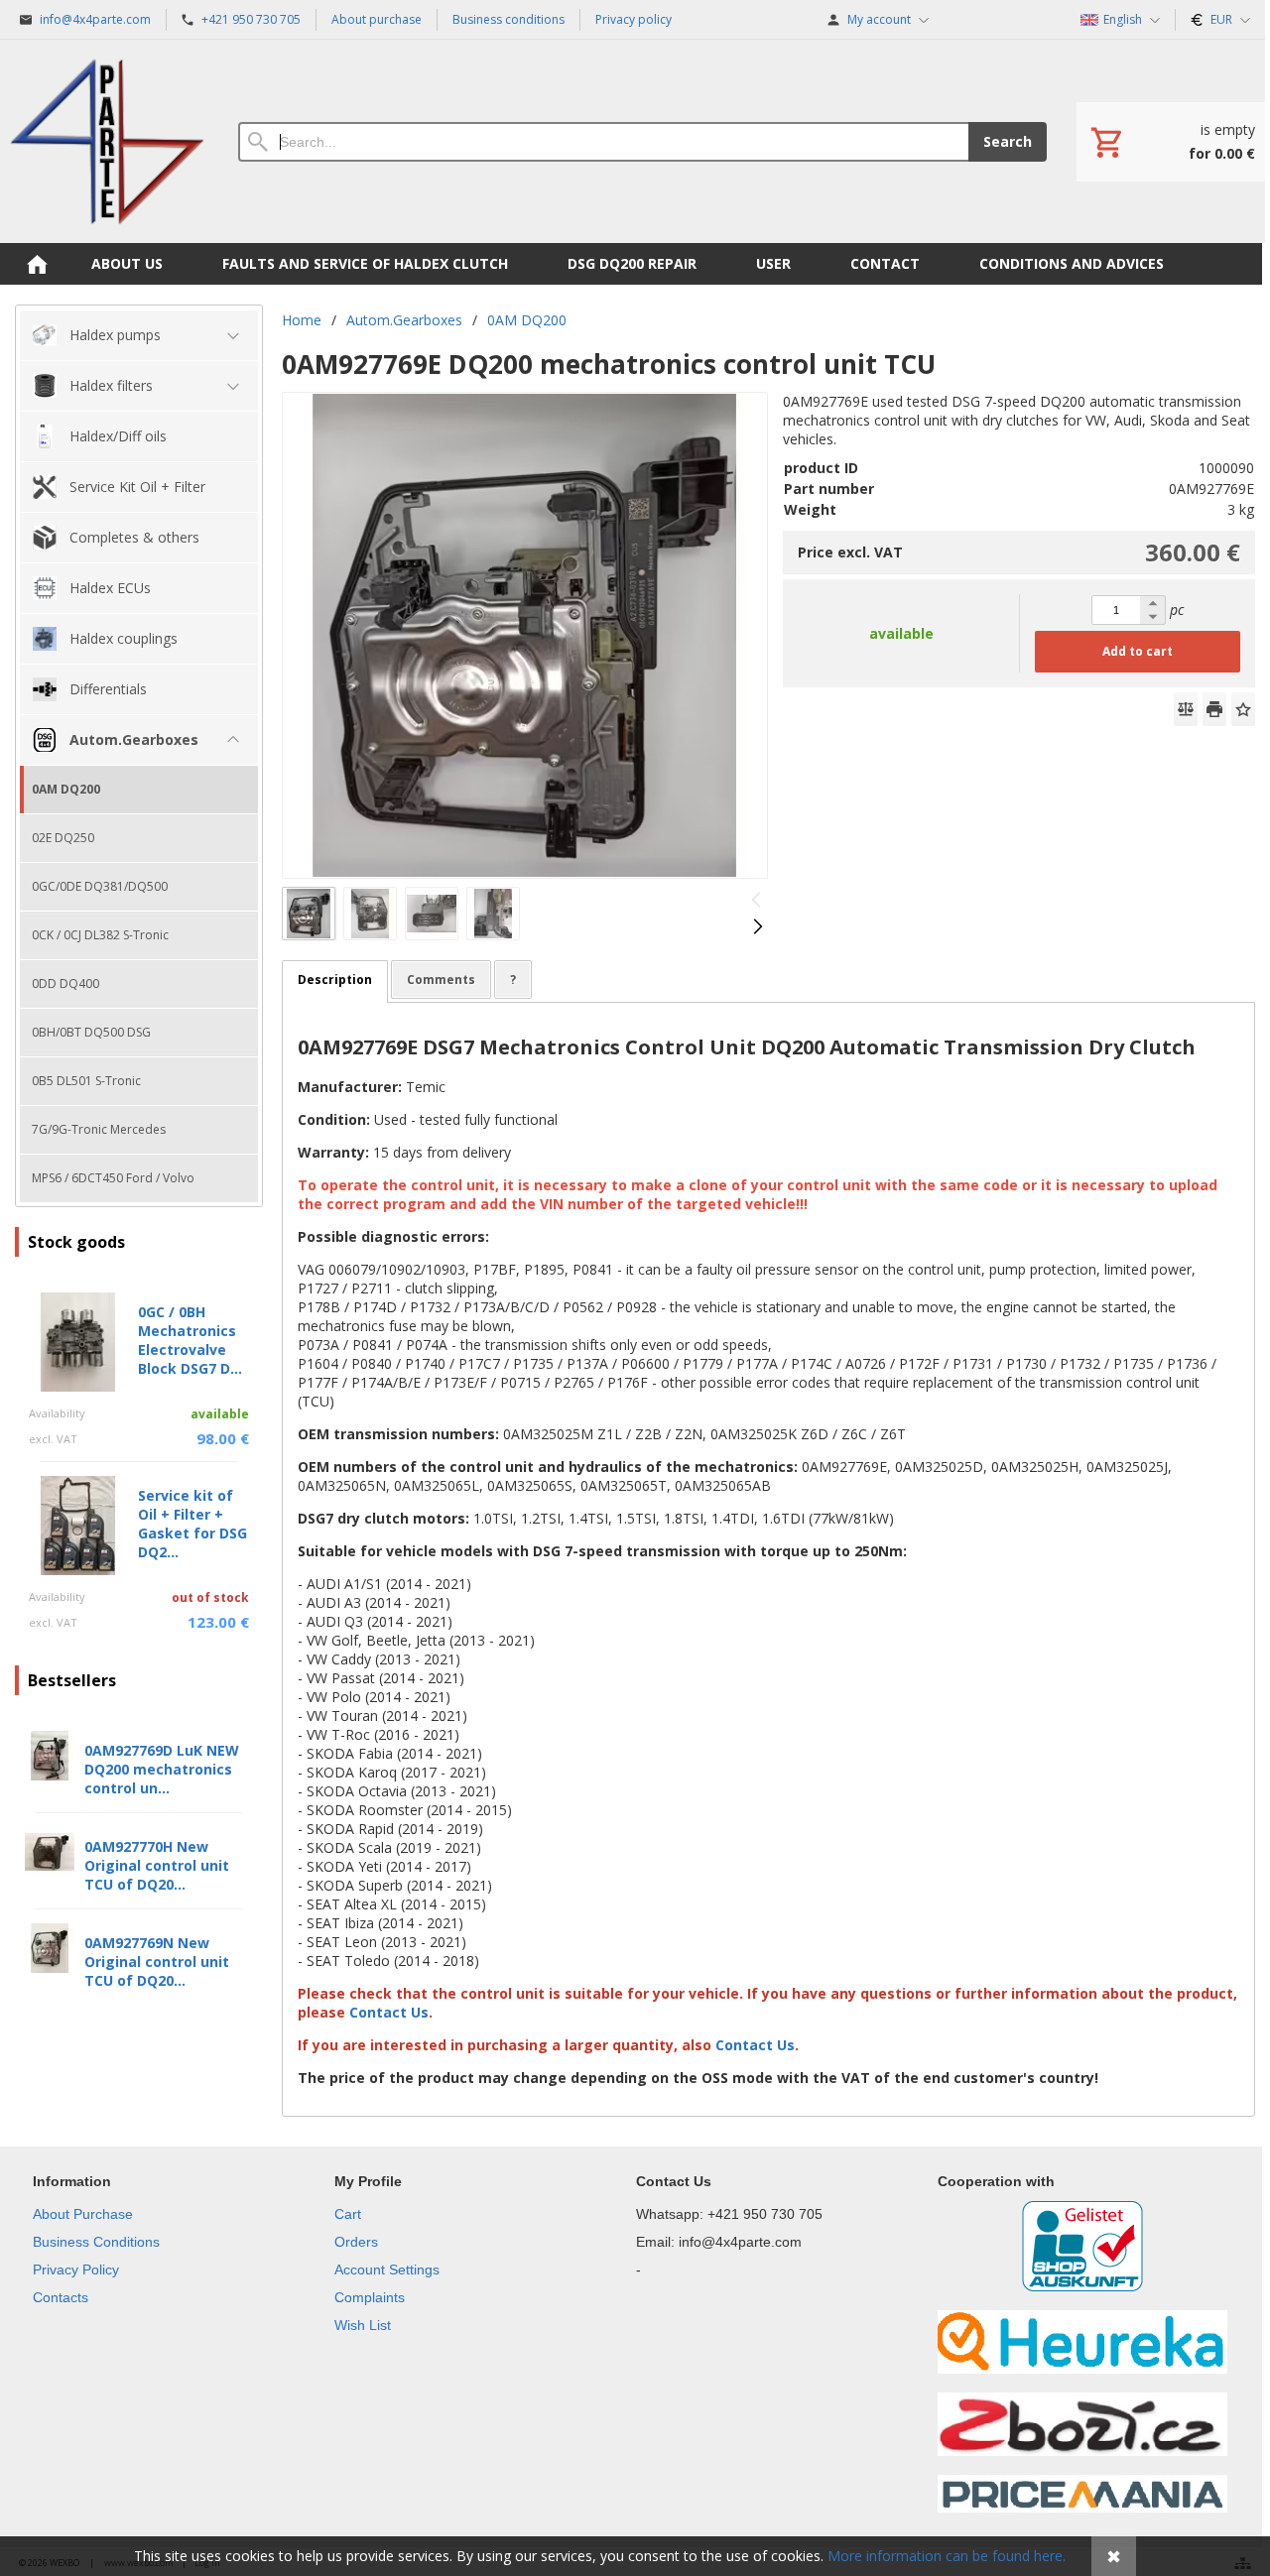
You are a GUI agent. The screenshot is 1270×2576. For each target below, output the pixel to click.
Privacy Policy (76, 2269)
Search (1008, 141)
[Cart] (1171, 142)
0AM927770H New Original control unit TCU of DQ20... (157, 1865)
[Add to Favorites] (1243, 709)
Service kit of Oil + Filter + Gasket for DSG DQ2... (192, 1524)
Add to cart (1138, 651)
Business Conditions (96, 2242)
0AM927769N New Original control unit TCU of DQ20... (157, 1962)
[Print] (1214, 709)
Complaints (370, 2297)
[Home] (107, 141)
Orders (356, 2242)
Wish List (363, 2325)
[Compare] (1186, 709)
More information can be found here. (947, 2556)
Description (335, 980)
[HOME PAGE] (37, 264)
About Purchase (83, 2214)
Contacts (61, 2297)
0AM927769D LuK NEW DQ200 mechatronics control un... (162, 1769)
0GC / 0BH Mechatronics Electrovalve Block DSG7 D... (190, 1340)
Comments (441, 980)
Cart (348, 2214)
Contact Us (391, 2012)
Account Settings (387, 2269)
